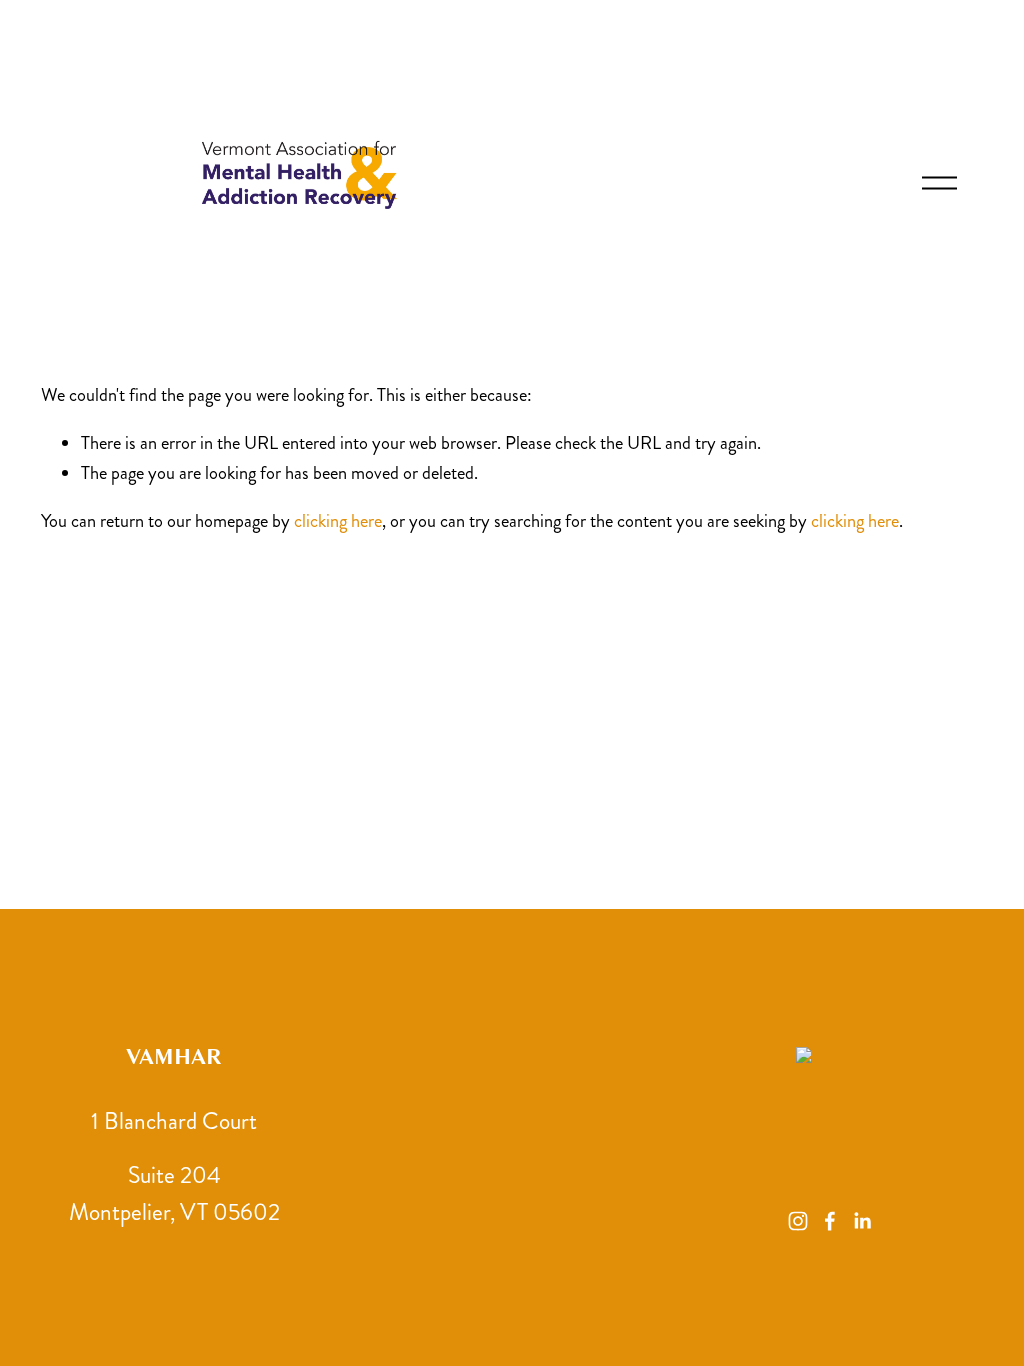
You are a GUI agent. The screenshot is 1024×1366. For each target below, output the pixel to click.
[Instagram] (798, 1221)
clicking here (338, 521)
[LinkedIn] (862, 1221)
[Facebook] (830, 1221)
